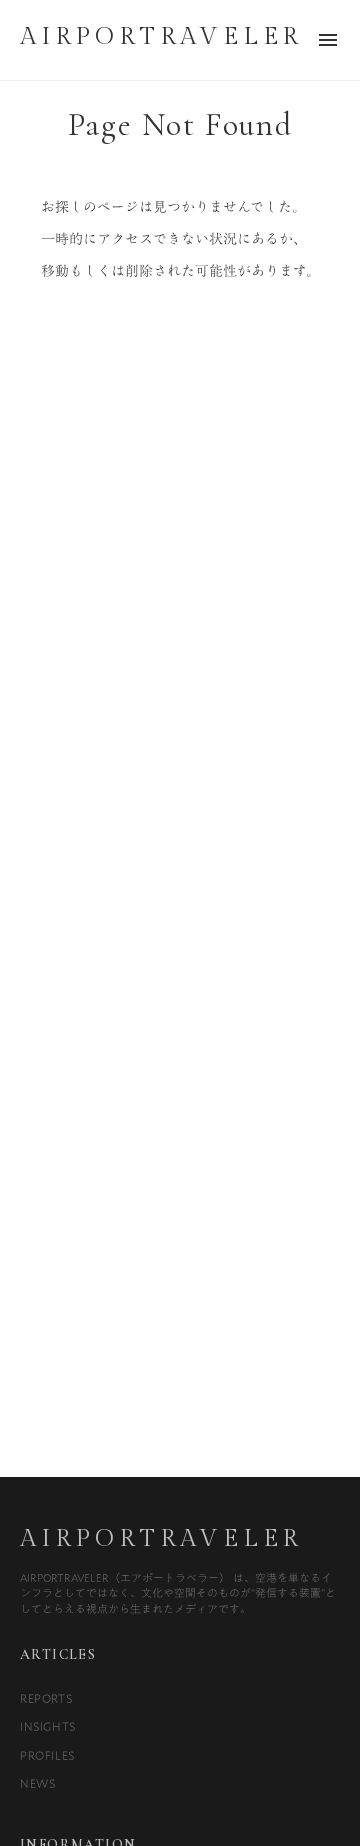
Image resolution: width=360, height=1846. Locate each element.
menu (328, 40)
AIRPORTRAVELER (161, 1539)
